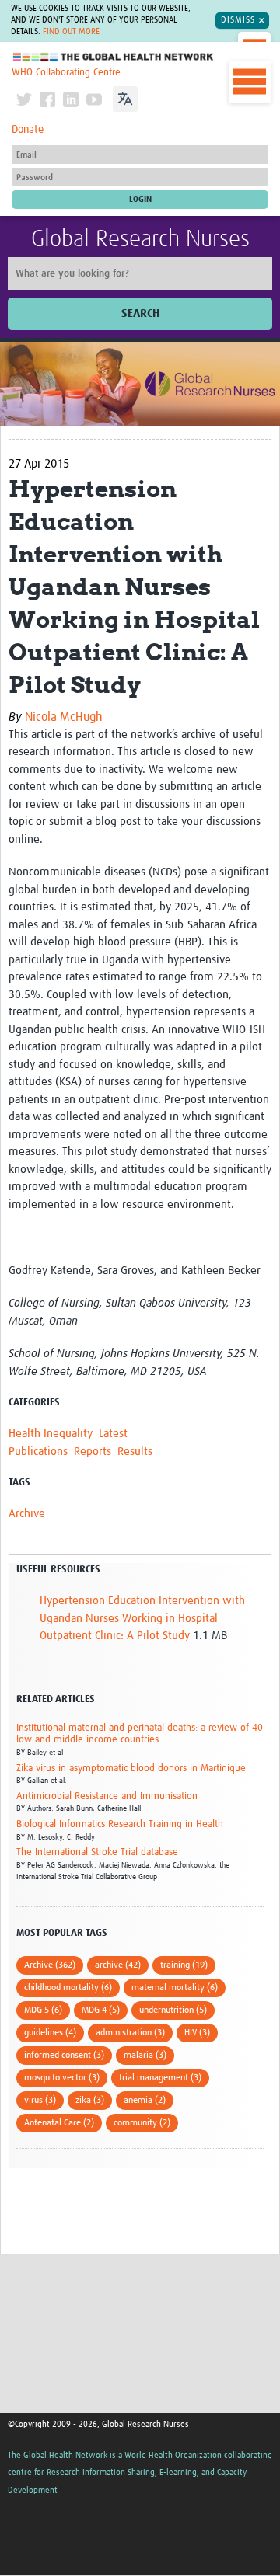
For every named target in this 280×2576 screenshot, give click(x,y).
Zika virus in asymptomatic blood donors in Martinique (131, 1768)
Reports (93, 1452)
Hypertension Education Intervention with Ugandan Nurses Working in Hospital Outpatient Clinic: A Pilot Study (142, 1618)
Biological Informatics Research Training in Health (120, 1824)
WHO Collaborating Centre (66, 73)
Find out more (71, 32)
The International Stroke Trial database (97, 1852)
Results (135, 1452)
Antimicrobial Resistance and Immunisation (107, 1796)
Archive (27, 1514)
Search (140, 313)
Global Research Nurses (140, 239)
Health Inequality (51, 1434)
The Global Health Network (114, 57)
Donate (28, 130)
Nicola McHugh (64, 717)
